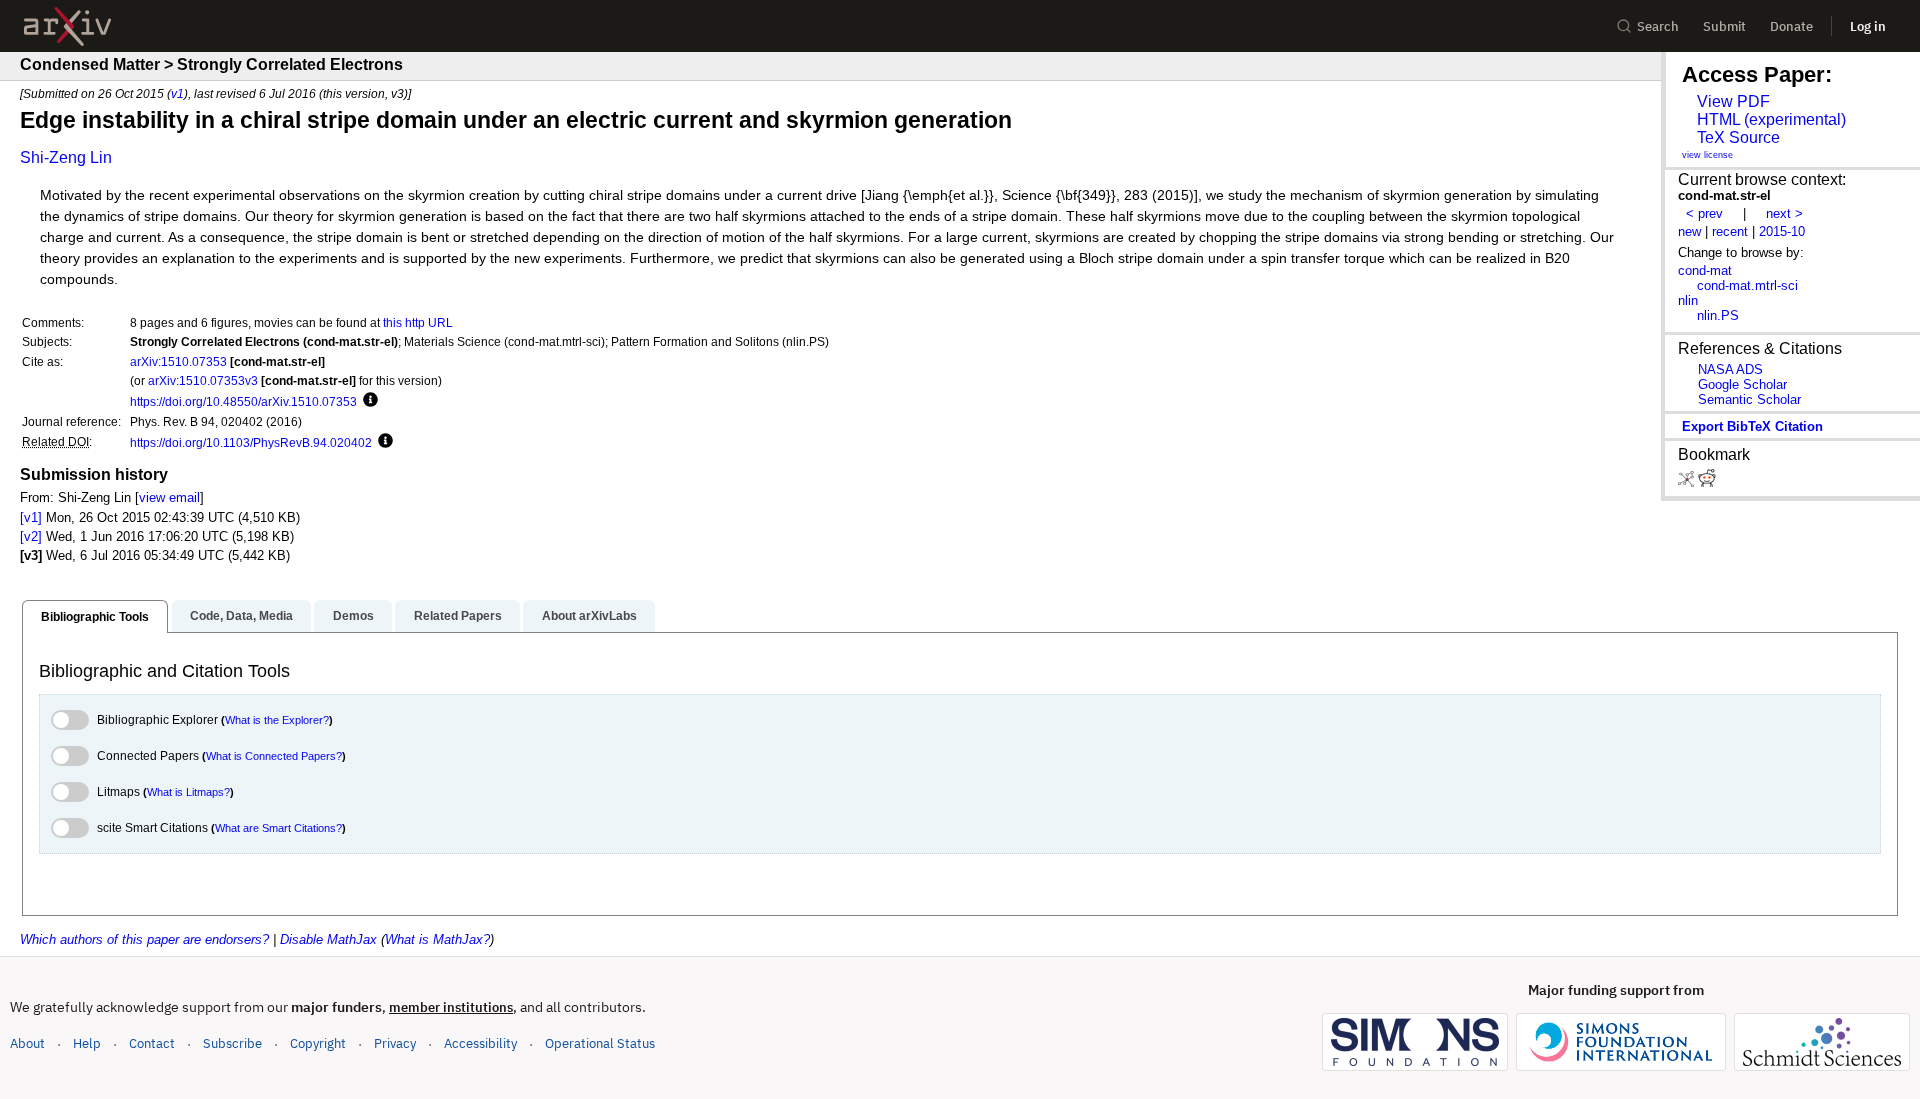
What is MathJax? (437, 939)
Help (87, 1043)
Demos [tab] (353, 616)
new (1689, 231)
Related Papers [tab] (458, 616)
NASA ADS (1730, 369)
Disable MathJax (328, 939)
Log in (1868, 26)
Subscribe (232, 1043)
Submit (1724, 26)
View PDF (1733, 101)
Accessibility (480, 1043)
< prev (1704, 213)
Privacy (395, 1043)
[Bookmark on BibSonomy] (1688, 482)
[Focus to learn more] (367, 401)
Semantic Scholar (1749, 399)
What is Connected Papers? (274, 756)
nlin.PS (1718, 315)
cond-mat (1705, 270)
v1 (177, 93)
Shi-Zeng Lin (66, 157)
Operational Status (600, 1043)
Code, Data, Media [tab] (241, 616)
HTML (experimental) (1771, 119)
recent (1730, 231)
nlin (1688, 300)
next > (1784, 213)
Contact (152, 1043)
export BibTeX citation (1752, 426)
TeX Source (1738, 137)
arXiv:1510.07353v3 (203, 380)
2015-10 (1782, 231)
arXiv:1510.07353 (178, 361)
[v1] (31, 517)
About (27, 1043)
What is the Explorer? (277, 720)
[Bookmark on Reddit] (1707, 482)
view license (1707, 155)
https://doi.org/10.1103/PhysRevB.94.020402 (251, 442)
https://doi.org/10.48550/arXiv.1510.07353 (243, 401)
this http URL (418, 322)
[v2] (31, 536)
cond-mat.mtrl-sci (1747, 285)
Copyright (318, 1043)
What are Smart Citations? (278, 828)
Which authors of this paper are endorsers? (144, 939)
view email (169, 497)
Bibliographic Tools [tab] (95, 617)
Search (1658, 26)
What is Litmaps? (188, 792)
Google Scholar (1742, 384)
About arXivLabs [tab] (589, 616)
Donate (1791, 26)
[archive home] (67, 26)
